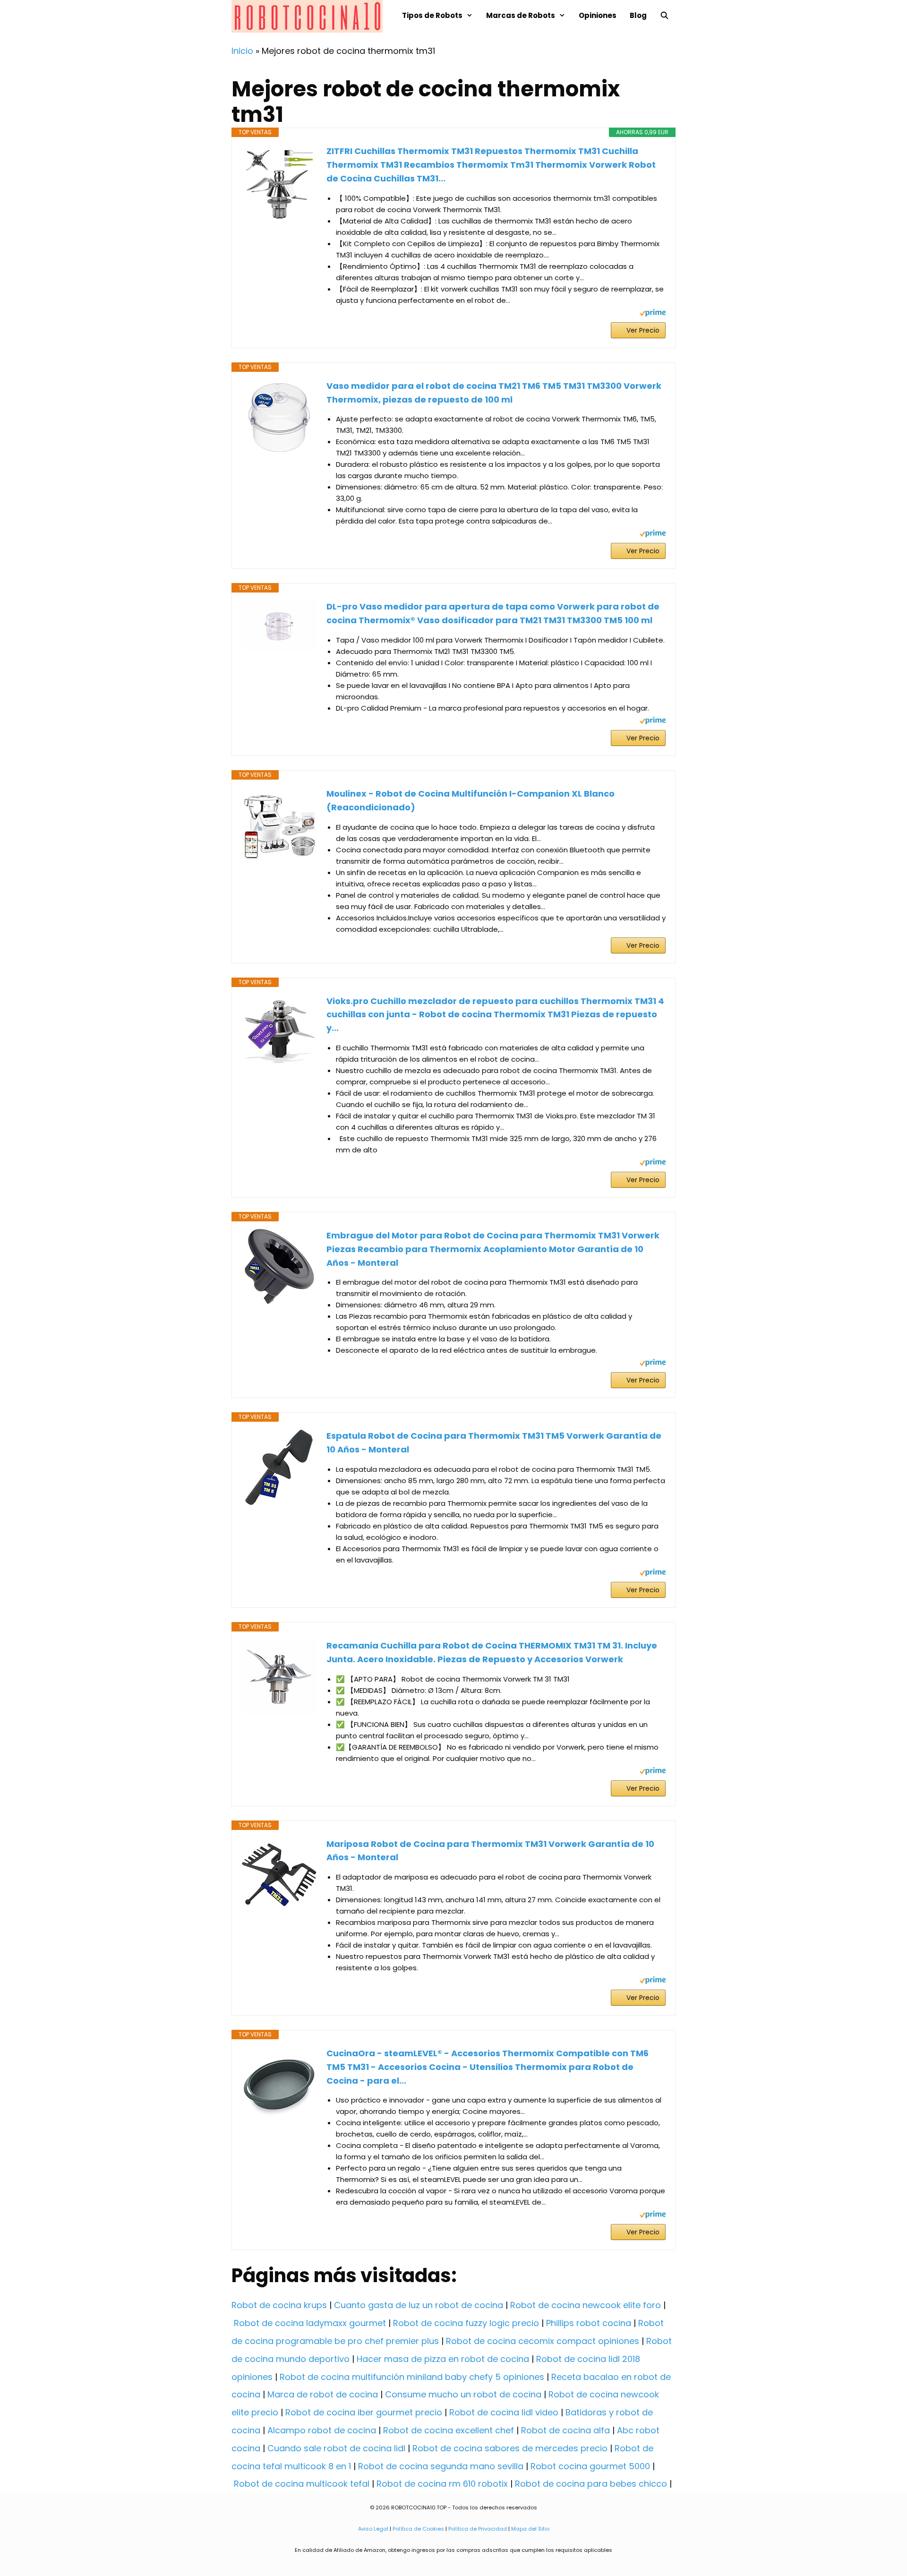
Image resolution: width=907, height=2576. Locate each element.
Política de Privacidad (478, 2529)
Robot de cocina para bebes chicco (591, 2484)
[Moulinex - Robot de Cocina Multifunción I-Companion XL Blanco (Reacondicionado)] (279, 825)
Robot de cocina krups (279, 2305)
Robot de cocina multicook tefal (302, 2484)
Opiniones (598, 15)
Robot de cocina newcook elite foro (586, 2305)
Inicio (242, 51)
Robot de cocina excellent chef (449, 2430)
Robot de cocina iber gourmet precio (364, 2412)
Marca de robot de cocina (323, 2394)
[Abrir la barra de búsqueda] (664, 15)
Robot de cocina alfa (565, 2430)
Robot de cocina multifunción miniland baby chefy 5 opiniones (412, 2377)
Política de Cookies (418, 2529)
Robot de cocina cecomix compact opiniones (543, 2341)
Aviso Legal (373, 2529)
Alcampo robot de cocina (322, 2430)
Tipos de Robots (432, 15)
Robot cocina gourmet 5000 (590, 2466)
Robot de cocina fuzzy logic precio (466, 2323)
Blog (638, 15)
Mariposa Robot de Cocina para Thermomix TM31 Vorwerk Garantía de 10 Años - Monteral (490, 1851)
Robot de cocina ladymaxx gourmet (310, 2323)
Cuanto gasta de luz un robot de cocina (419, 2305)
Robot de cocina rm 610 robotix (442, 2484)
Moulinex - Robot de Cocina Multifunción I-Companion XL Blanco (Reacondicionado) (471, 800)
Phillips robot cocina (589, 2323)
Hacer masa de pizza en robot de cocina (443, 2359)
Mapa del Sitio (530, 2529)
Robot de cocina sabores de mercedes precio (510, 2448)
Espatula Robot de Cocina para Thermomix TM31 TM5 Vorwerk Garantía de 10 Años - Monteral (494, 1443)
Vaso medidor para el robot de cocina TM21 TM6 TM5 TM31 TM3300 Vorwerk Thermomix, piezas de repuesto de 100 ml (494, 393)
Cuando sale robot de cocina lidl (336, 2448)
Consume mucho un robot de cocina (463, 2394)
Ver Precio (643, 330)
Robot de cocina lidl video (504, 2412)
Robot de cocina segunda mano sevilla (441, 2466)
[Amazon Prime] (653, 314)
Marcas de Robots (521, 15)
